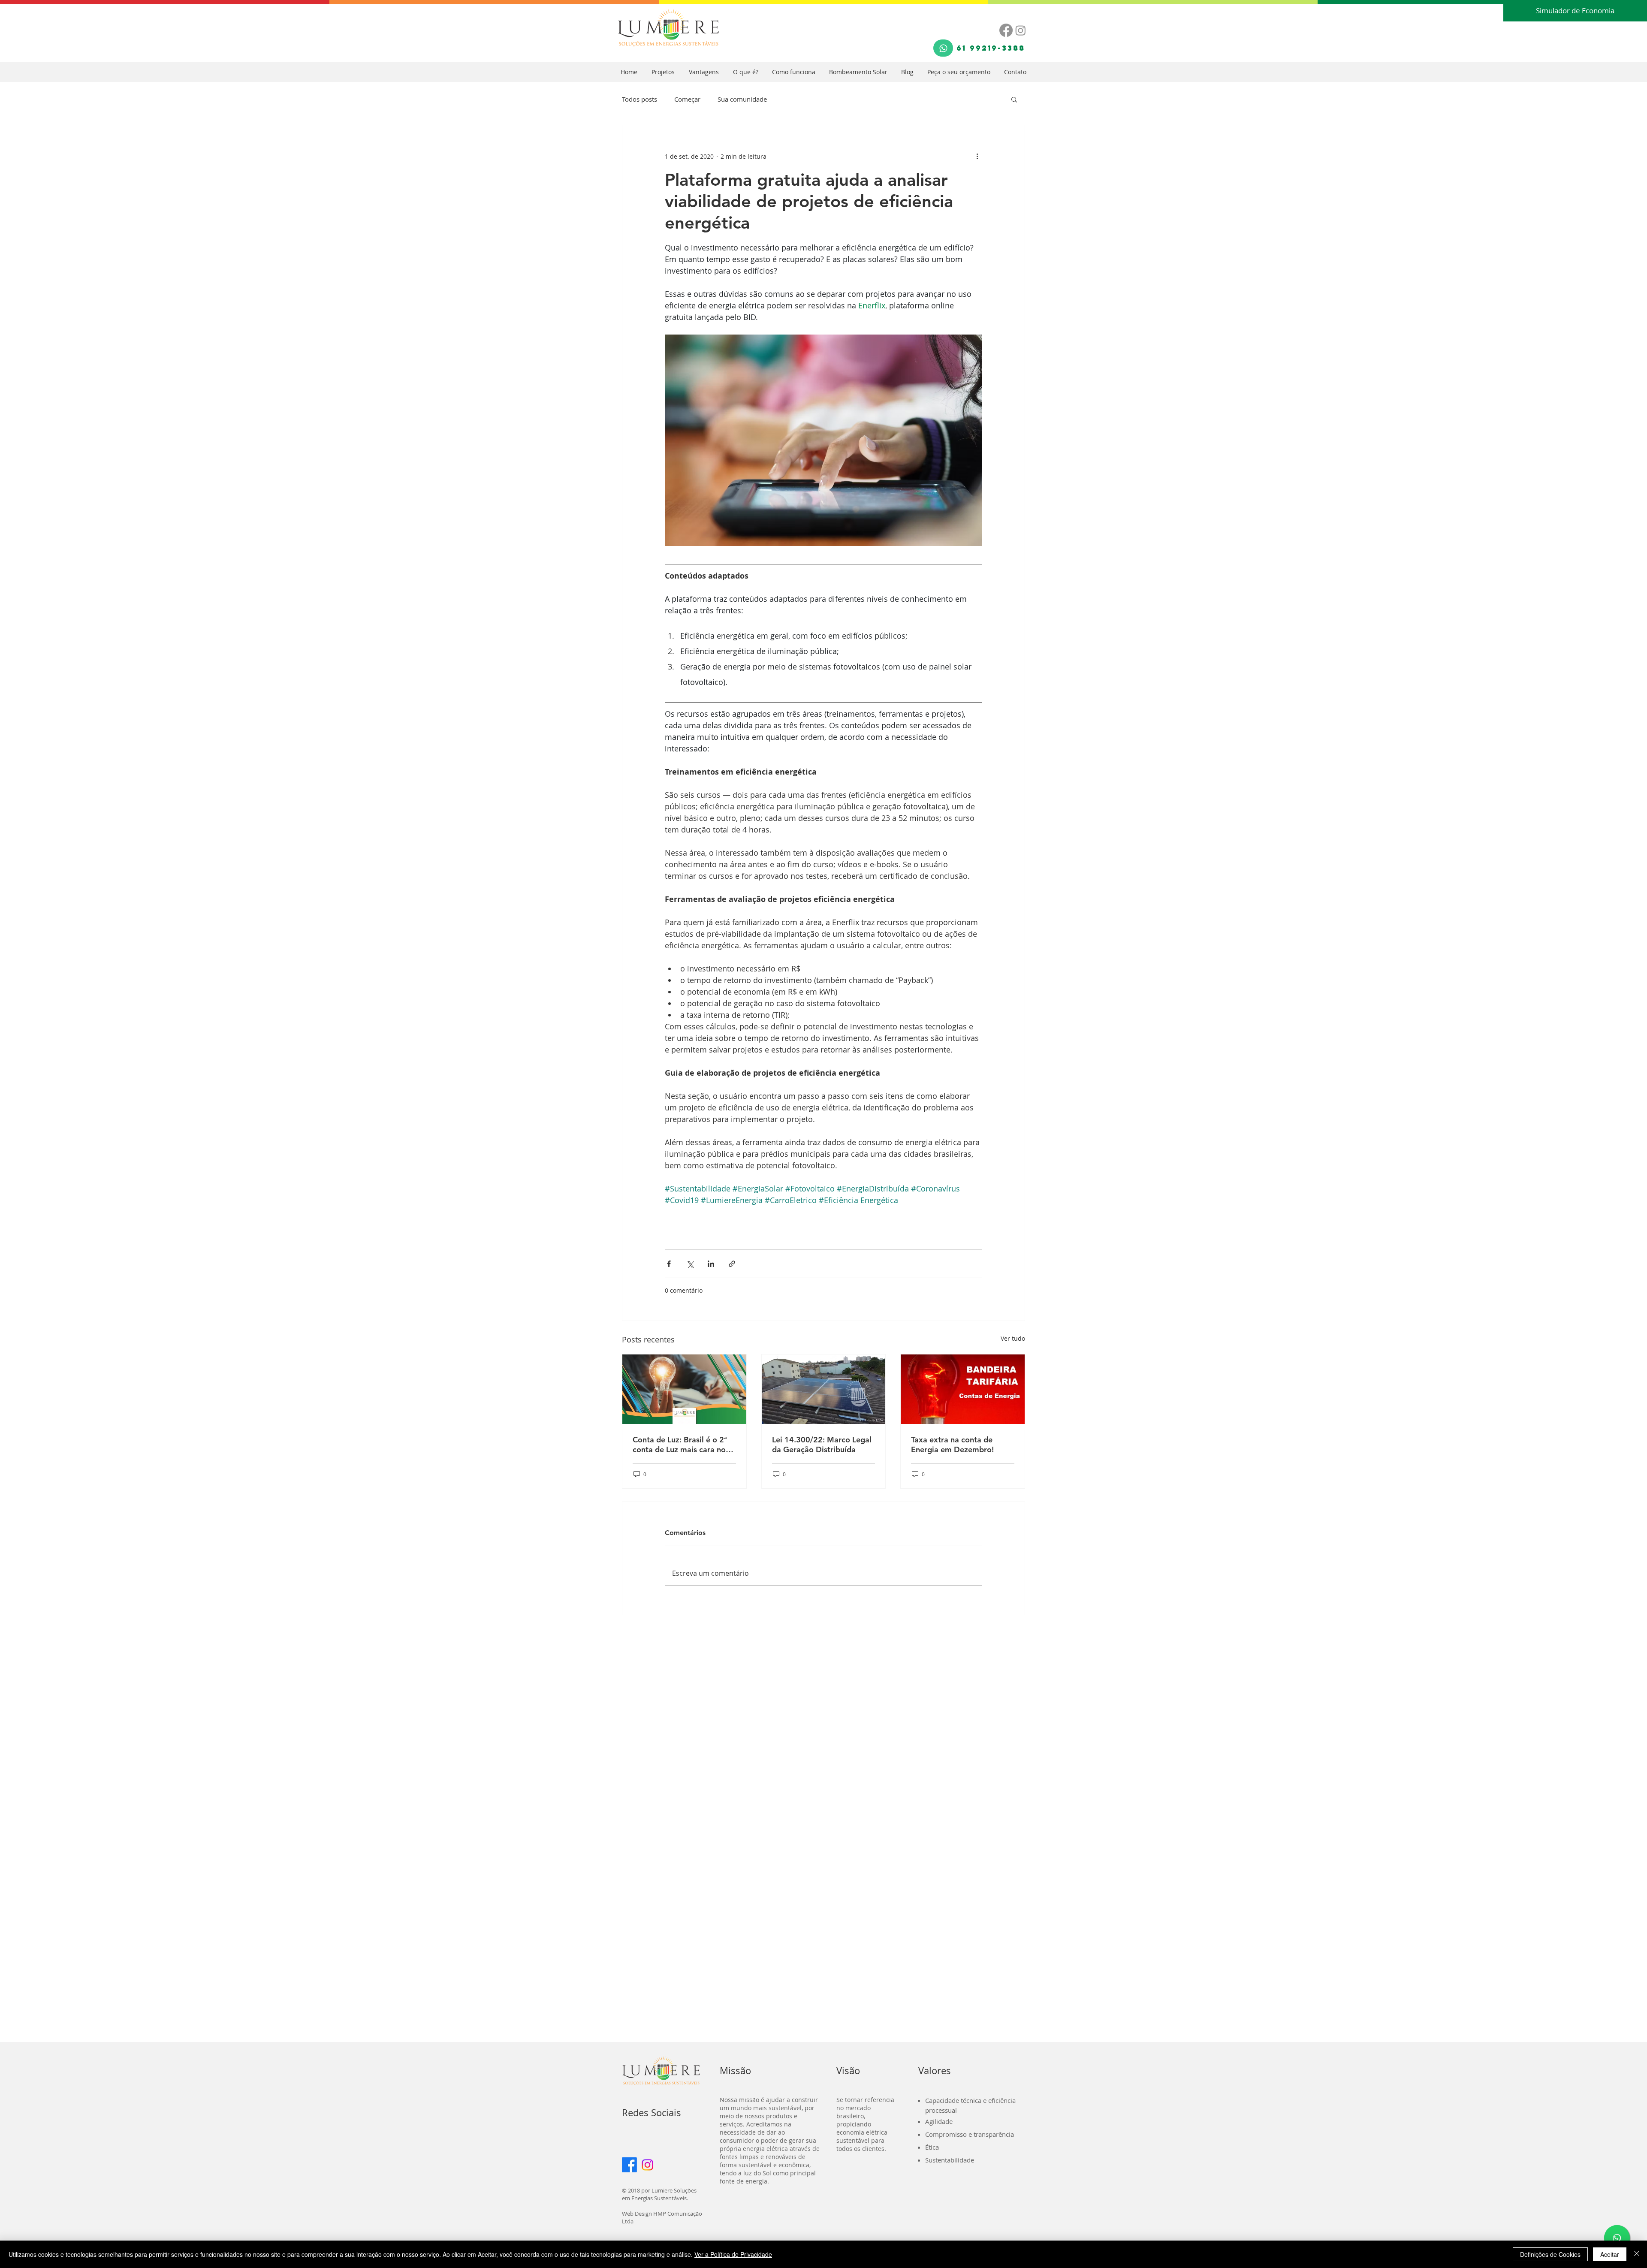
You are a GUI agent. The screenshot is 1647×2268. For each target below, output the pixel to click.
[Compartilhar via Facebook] (669, 1264)
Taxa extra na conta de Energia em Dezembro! (952, 1445)
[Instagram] (1021, 30)
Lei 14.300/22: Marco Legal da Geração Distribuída (822, 1445)
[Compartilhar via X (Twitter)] (690, 1264)
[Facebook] (1006, 30)
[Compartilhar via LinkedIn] (711, 1264)
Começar (687, 99)
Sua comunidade (742, 99)
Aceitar (1610, 2254)
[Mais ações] (977, 156)
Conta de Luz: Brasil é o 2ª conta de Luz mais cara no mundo (680, 1445)
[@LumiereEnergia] (647, 2165)
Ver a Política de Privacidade (733, 2254)
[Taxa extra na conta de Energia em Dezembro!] (963, 1389)
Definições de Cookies (1550, 2254)
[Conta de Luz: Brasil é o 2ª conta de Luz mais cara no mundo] (684, 1389)
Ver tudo (1013, 1338)
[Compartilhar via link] (732, 1264)
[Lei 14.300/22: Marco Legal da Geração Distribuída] (824, 1389)
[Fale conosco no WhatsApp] (1617, 2238)
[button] (1014, 99)
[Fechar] (1637, 2254)
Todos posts (639, 99)
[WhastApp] (943, 48)
